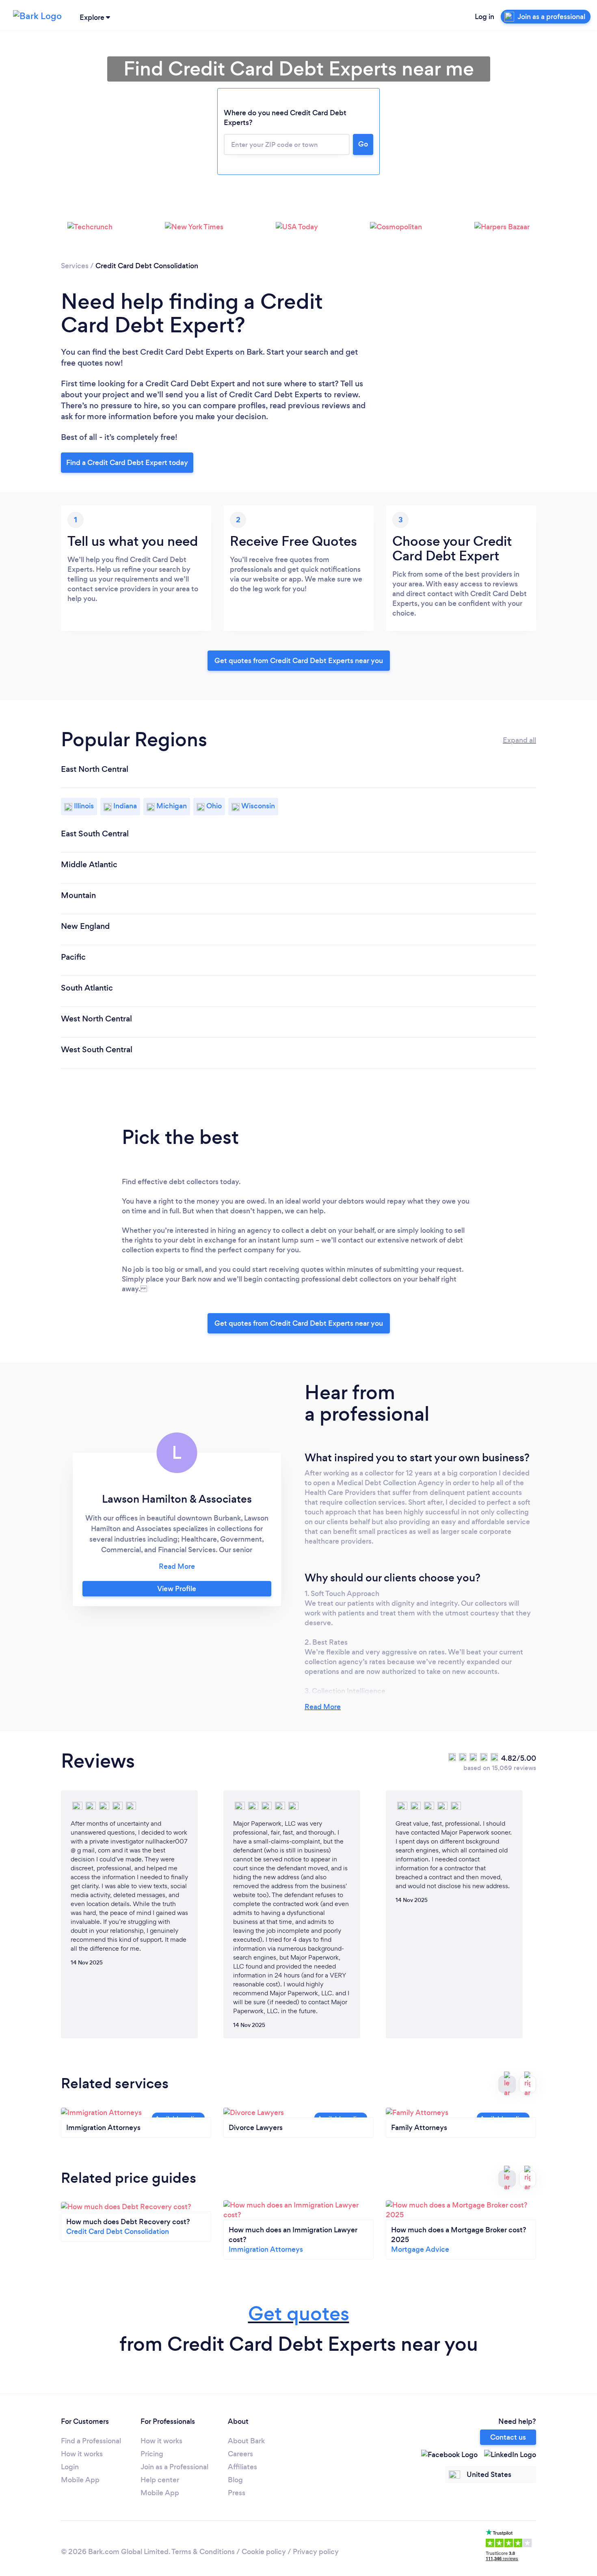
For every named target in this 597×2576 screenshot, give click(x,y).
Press (237, 2493)
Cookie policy (264, 2552)
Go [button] (363, 144)
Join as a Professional (174, 2467)
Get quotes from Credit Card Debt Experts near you (299, 661)
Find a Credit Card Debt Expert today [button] (127, 463)
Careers (240, 2454)
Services (75, 266)
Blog (235, 2480)
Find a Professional (91, 2441)
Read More (323, 1707)
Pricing (152, 2454)
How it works (82, 2454)
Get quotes (299, 2314)
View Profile (177, 1589)
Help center (160, 2480)
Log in (485, 17)
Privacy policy (316, 2552)
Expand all (519, 740)
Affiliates (242, 2467)
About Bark (246, 2441)
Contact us (508, 2437)
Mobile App (80, 2480)
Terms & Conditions (203, 2552)
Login (70, 2467)
